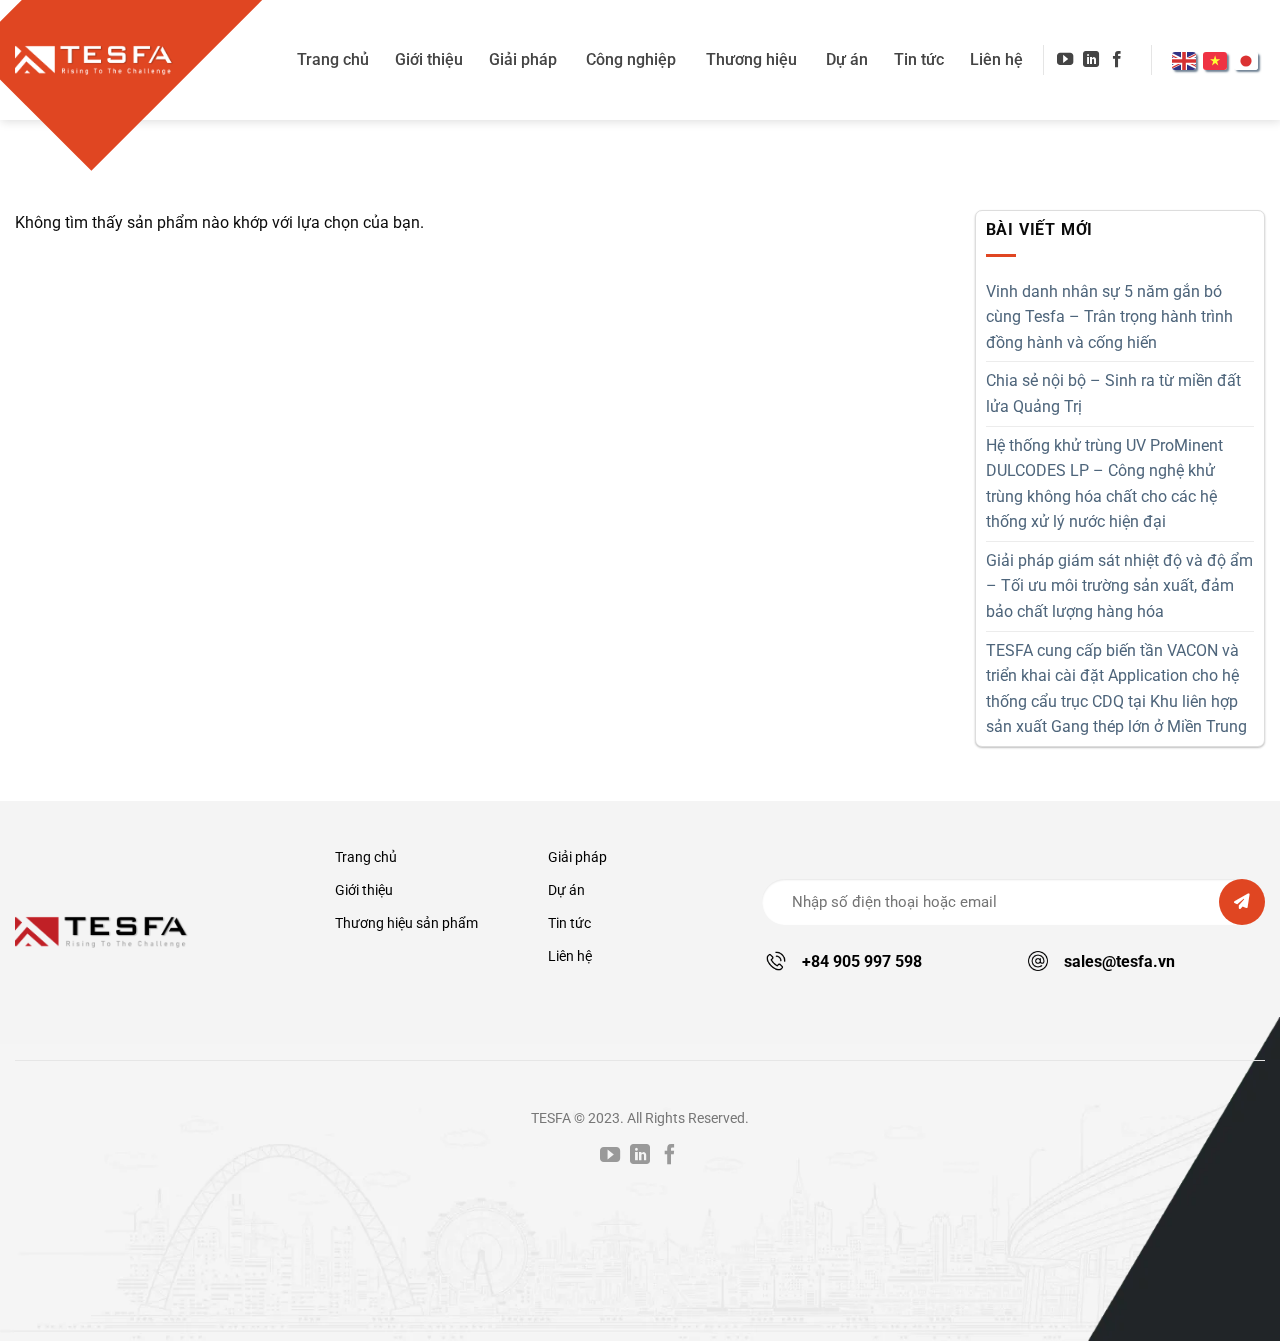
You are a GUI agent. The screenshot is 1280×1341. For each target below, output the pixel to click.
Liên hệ (996, 59)
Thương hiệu (751, 59)
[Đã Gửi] (1242, 902)
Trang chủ (333, 59)
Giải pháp (523, 59)
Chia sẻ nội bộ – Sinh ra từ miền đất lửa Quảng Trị (1113, 393)
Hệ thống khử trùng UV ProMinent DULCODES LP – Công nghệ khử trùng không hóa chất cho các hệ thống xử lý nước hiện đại (1104, 484)
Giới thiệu (429, 59)
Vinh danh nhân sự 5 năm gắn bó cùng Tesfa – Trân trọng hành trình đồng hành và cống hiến (1109, 317)
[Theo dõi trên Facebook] (1117, 60)
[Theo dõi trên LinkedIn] (1091, 60)
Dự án (847, 59)
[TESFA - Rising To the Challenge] (94, 59)
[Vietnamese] (1218, 59)
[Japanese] (1249, 59)
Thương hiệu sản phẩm (406, 923)
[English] (1187, 59)
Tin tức (919, 59)
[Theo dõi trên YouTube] (1065, 60)
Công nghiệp (631, 59)
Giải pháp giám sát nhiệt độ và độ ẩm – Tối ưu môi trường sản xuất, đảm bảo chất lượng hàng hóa (1119, 586)
